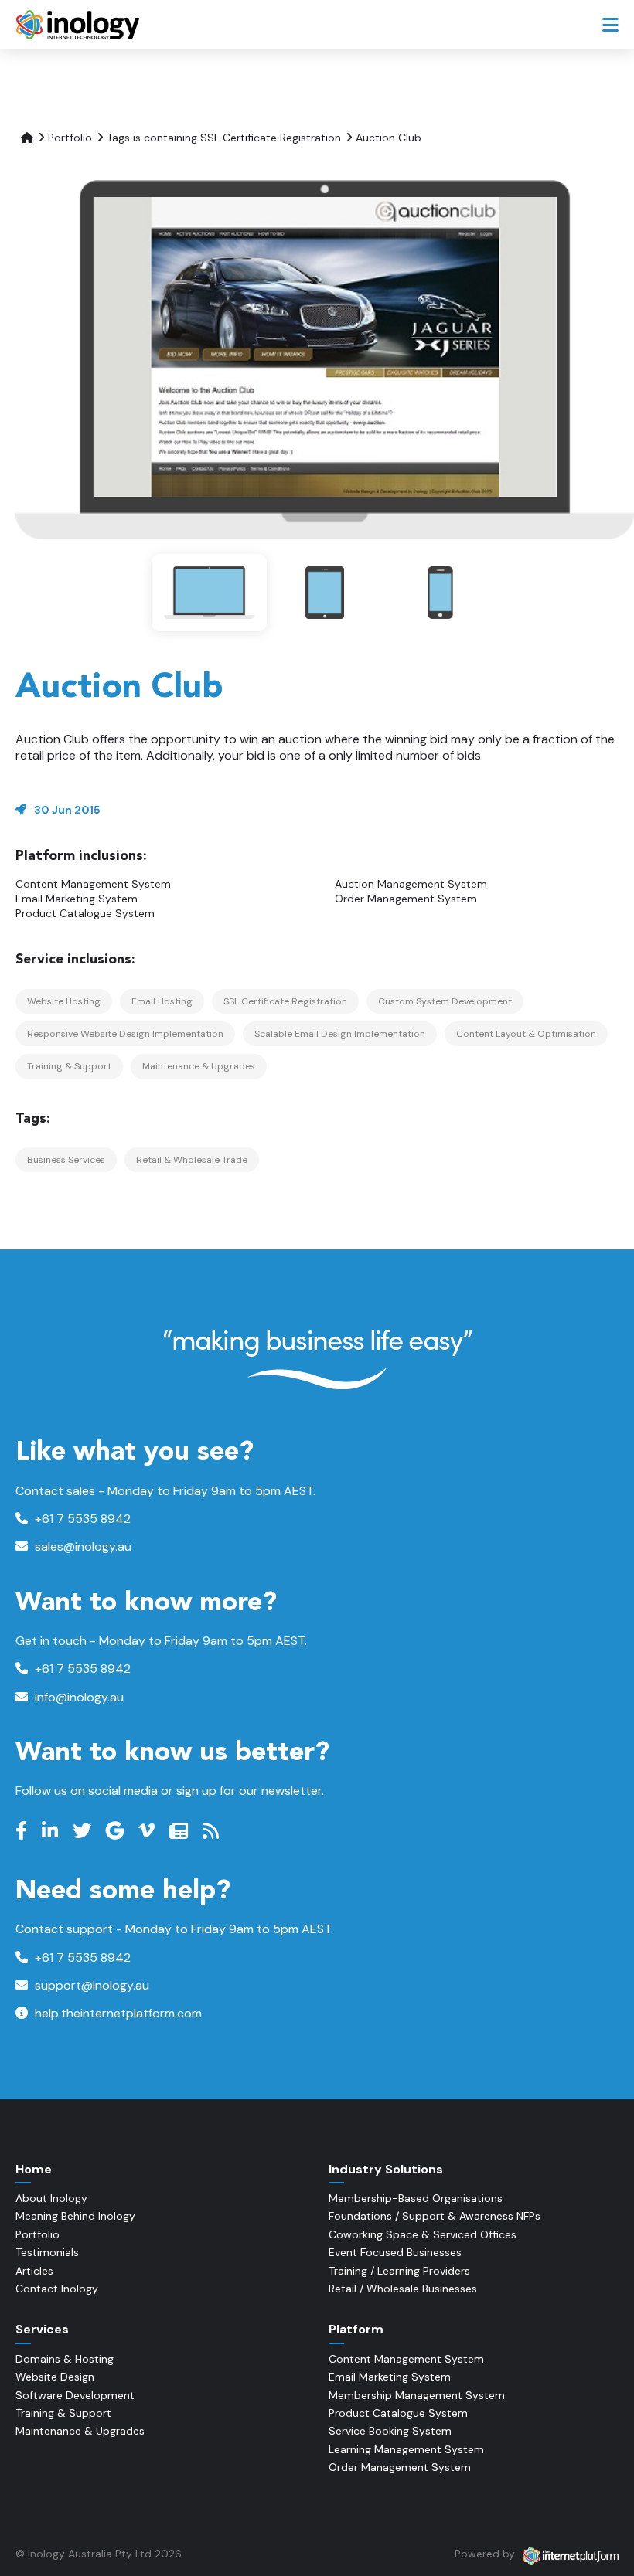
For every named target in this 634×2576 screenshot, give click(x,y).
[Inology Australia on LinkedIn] (52, 1831)
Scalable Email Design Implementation (340, 1034)
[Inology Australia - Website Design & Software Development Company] (79, 25)
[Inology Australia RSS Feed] (213, 1831)
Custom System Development (445, 1001)
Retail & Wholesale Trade (192, 1160)
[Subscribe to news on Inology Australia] (181, 1831)
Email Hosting (162, 1001)
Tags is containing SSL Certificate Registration (224, 138)
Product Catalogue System (85, 913)
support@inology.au (90, 1985)
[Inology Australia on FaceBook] (23, 1831)
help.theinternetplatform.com (117, 2013)
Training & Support (69, 1066)
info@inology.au (78, 1697)
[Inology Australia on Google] (117, 1831)
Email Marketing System (77, 899)
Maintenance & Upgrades (199, 1066)
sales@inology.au (82, 1546)
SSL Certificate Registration (285, 1001)
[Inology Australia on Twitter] (84, 1831)
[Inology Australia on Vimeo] (148, 1831)
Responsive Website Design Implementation (125, 1034)
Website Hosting (64, 1001)
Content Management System (93, 884)
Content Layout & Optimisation (526, 1034)
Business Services (66, 1160)
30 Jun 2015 (67, 810)
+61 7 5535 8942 (81, 1519)
